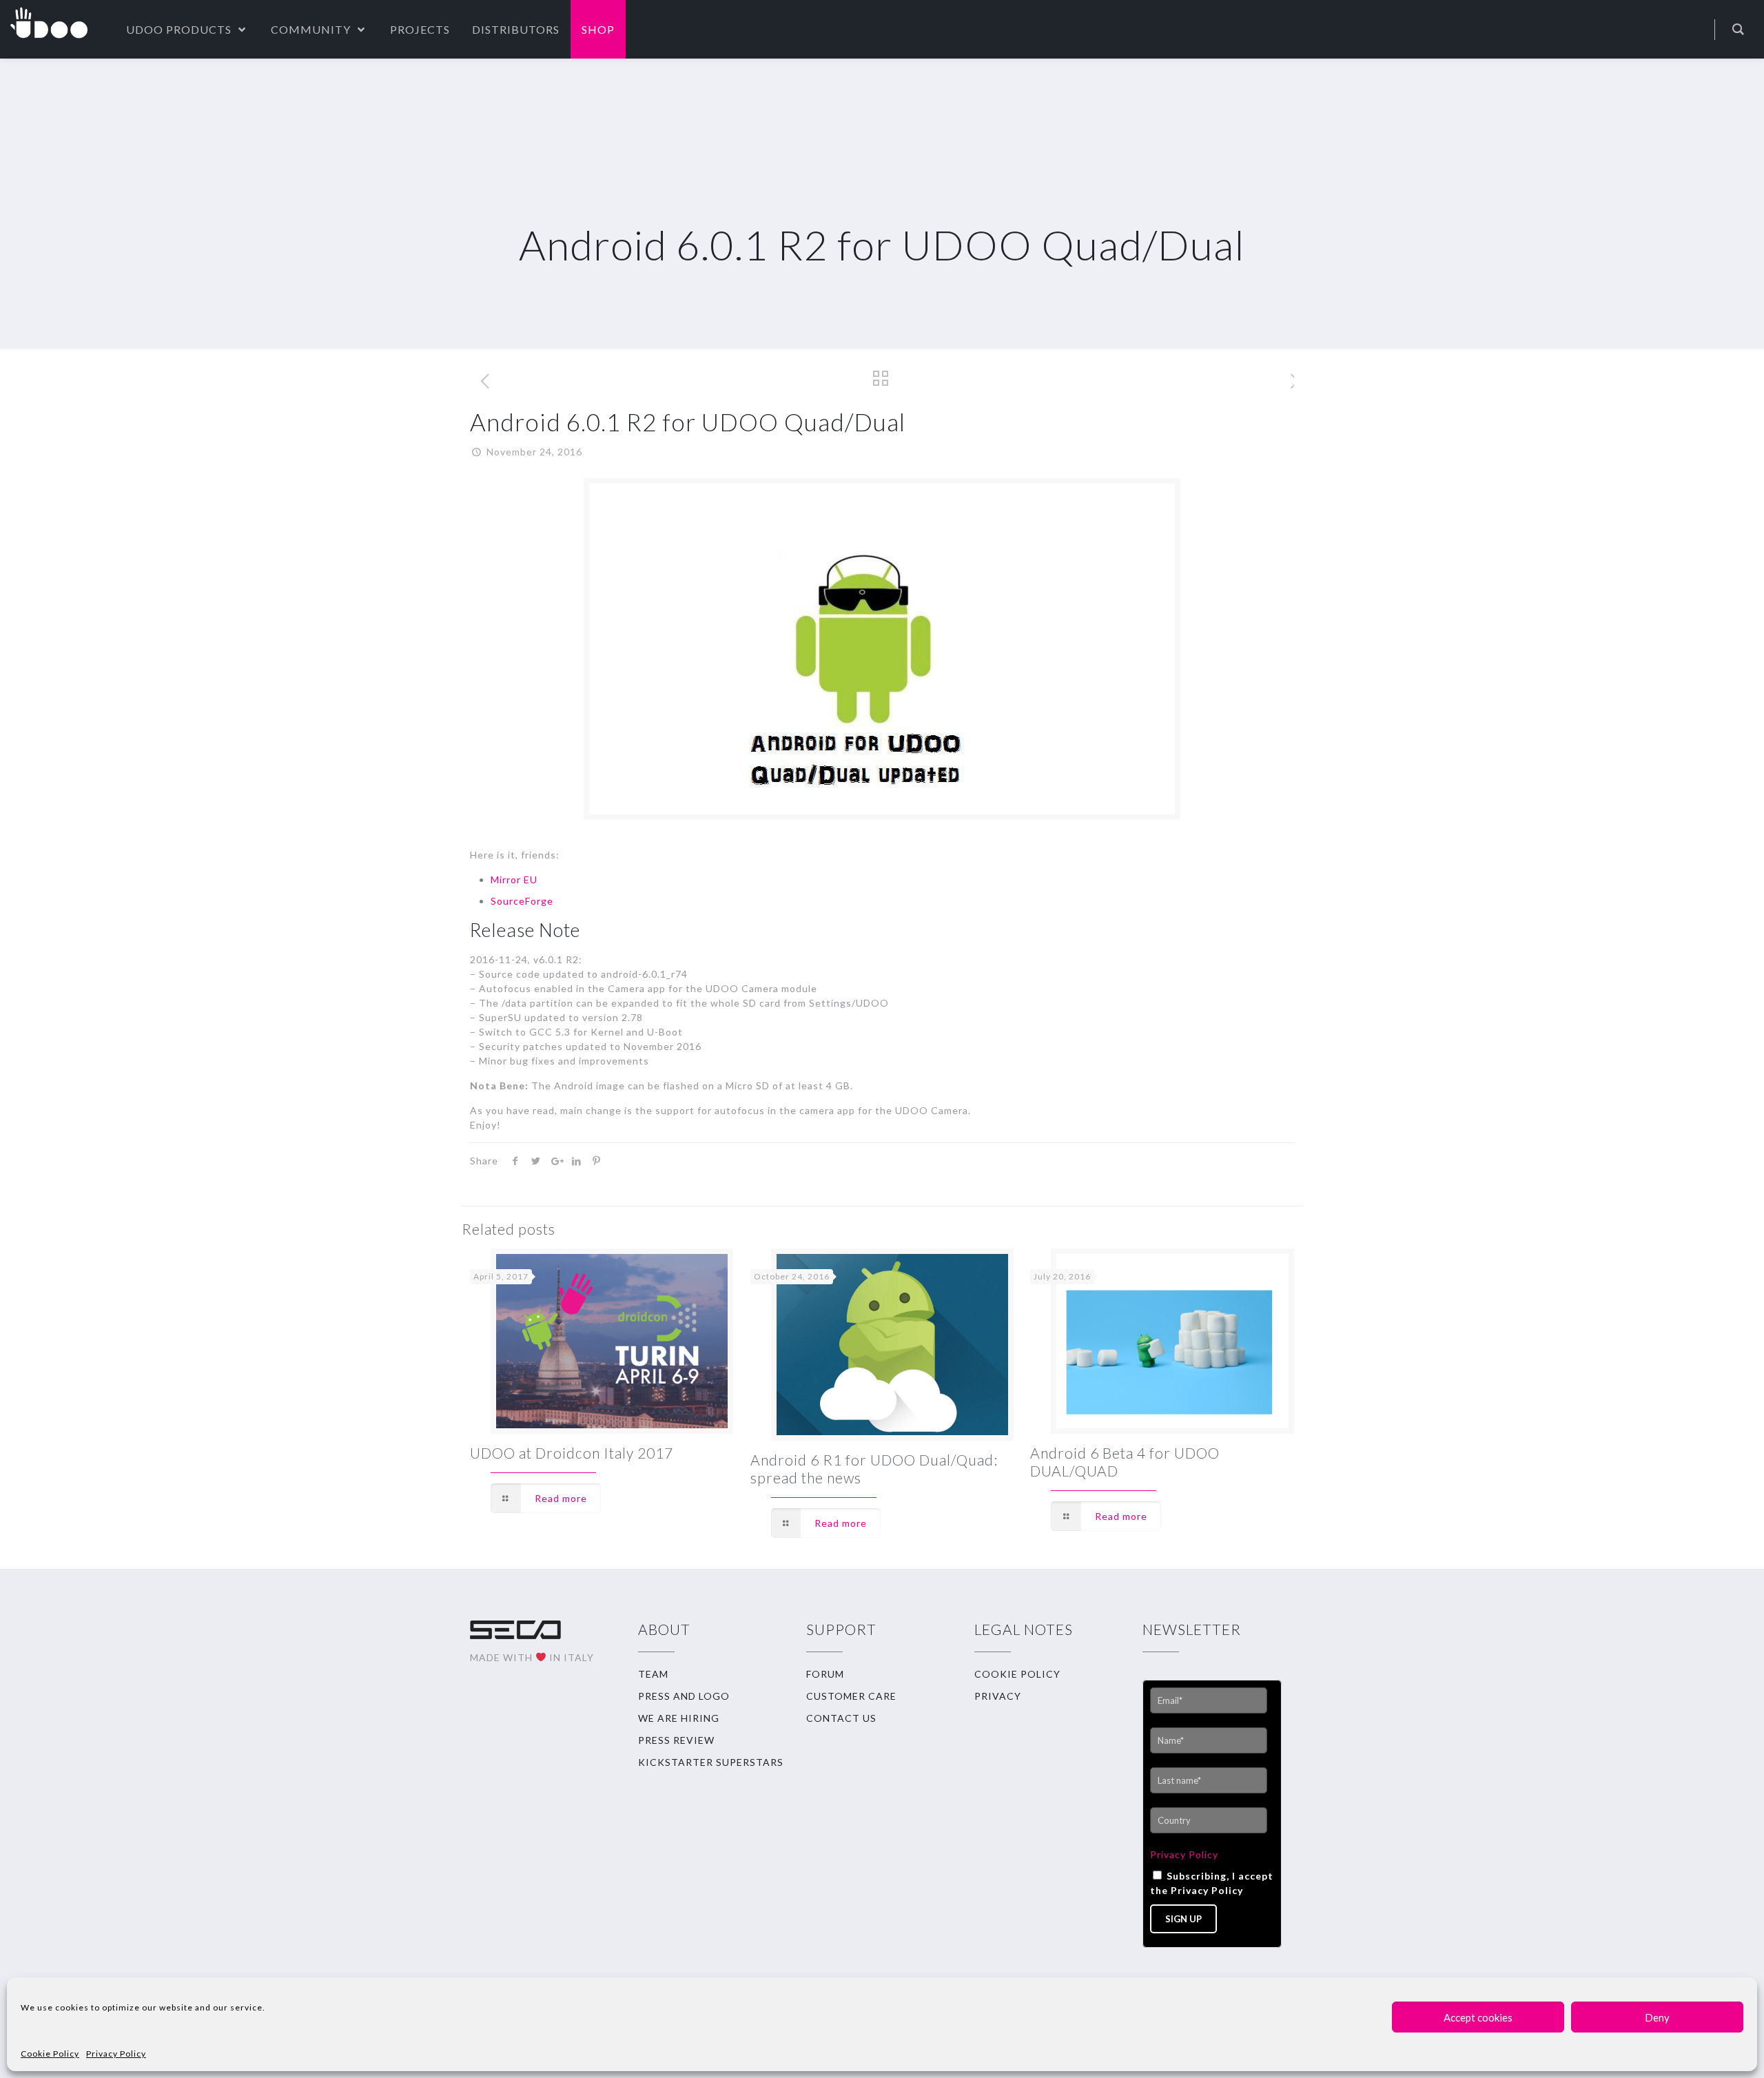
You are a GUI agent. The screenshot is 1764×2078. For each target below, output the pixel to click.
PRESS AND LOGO (684, 1696)
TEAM (653, 1674)
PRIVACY (998, 1696)
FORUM (825, 1674)
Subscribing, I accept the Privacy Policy (1212, 1883)
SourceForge (522, 901)
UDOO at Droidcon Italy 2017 (572, 1453)
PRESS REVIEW (676, 1740)
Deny (1657, 2017)
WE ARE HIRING (679, 1718)
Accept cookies (1478, 2017)
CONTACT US (841, 1718)
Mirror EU (514, 879)
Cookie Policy (50, 2054)
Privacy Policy (116, 2054)
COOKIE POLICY (1017, 1674)
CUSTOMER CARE (851, 1696)
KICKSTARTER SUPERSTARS (711, 1762)
